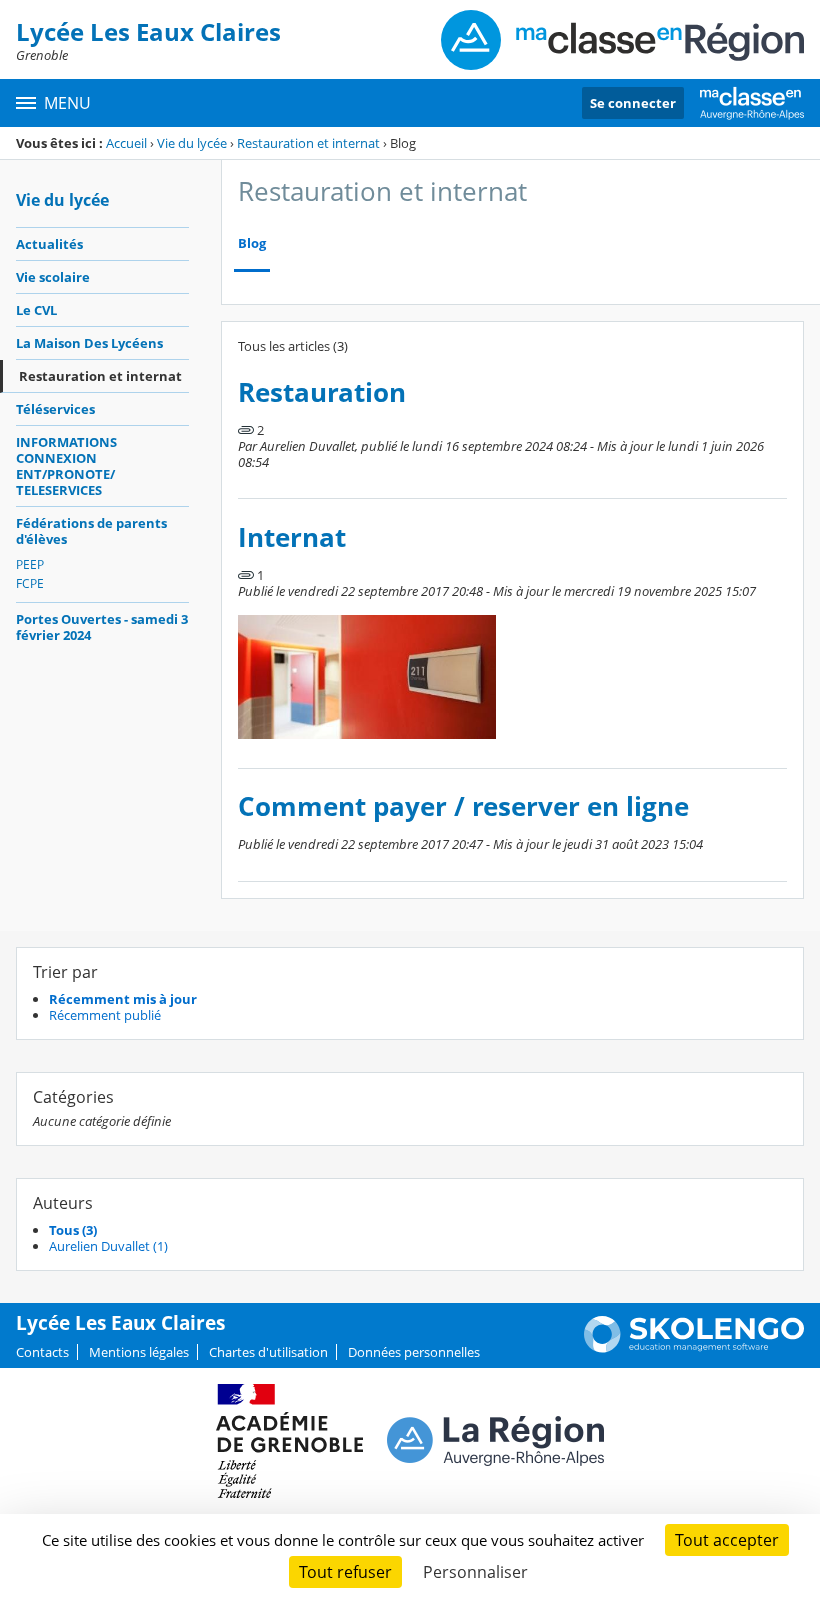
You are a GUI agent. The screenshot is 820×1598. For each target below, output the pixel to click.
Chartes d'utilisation (268, 1352)
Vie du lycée (192, 143)
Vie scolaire (53, 277)
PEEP (30, 564)
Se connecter (633, 103)
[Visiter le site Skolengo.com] (694, 1348)
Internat (292, 537)
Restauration (322, 392)
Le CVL (36, 310)
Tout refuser (345, 1572)
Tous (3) (73, 1230)
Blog (252, 243)
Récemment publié (105, 1015)
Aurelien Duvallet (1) (108, 1246)
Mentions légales (139, 1352)
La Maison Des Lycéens (89, 343)
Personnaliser (475, 1572)
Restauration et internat (308, 143)
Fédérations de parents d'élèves (91, 531)
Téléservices (55, 409)
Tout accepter (727, 1540)
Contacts (42, 1352)
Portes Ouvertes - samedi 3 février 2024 (102, 627)
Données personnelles (414, 1352)
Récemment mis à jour (123, 999)
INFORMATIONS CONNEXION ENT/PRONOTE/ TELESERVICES (66, 466)
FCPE (30, 583)
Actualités (49, 244)
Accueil (126, 143)
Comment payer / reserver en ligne (463, 806)
